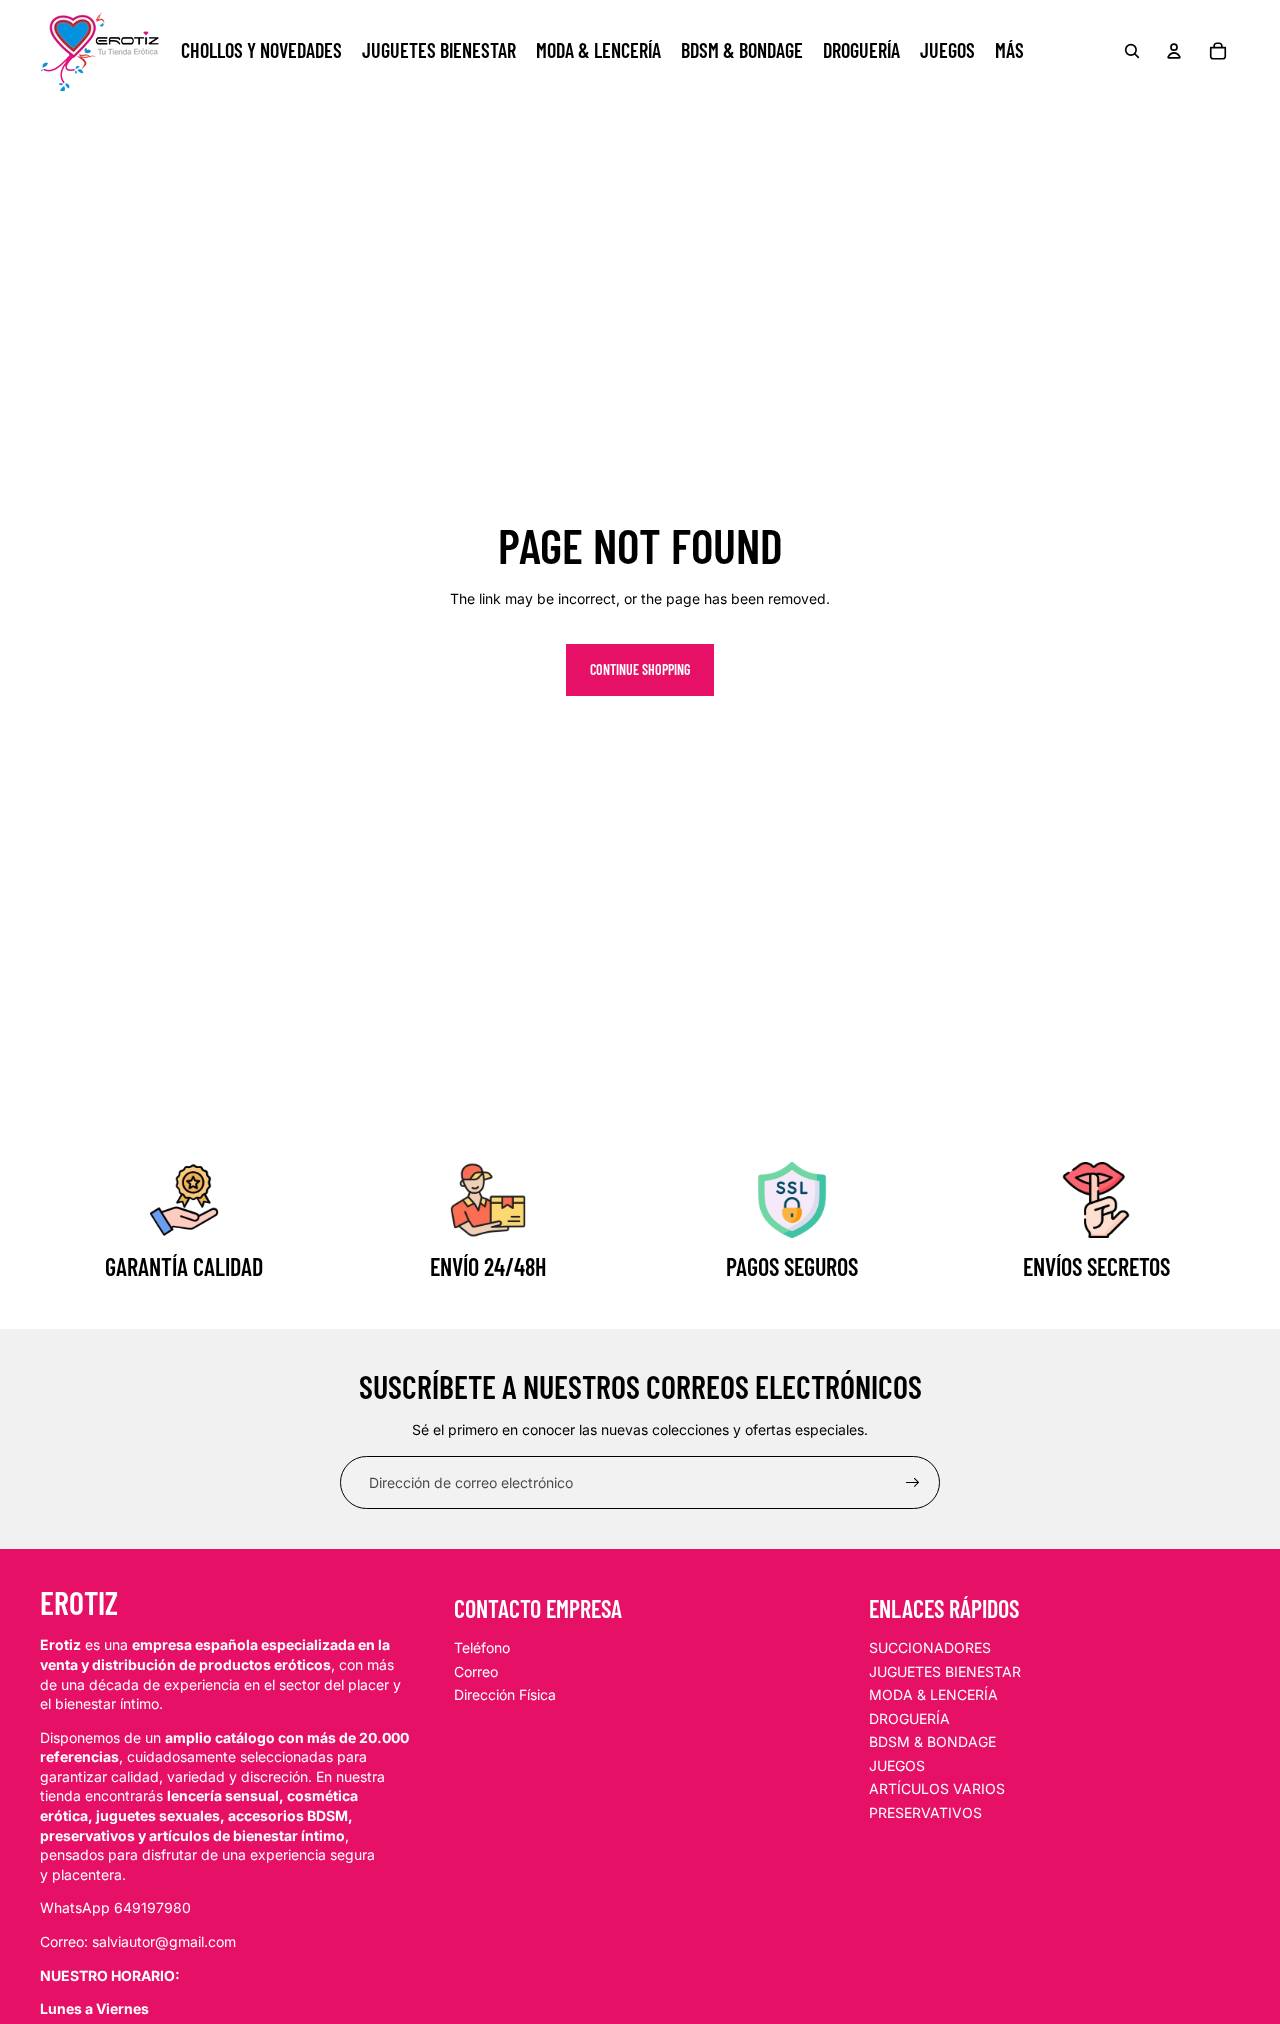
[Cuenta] (1174, 51)
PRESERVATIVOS (925, 1812)
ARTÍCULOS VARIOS (937, 1788)
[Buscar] (1132, 51)
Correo (476, 1671)
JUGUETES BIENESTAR (945, 1671)
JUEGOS (897, 1765)
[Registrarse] (913, 1483)
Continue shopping (640, 669)
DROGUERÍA (909, 1718)
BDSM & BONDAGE (932, 1741)
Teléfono (482, 1647)
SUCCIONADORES (930, 1647)
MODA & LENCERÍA (933, 1694)
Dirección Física (505, 1694)
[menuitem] (1009, 51)
